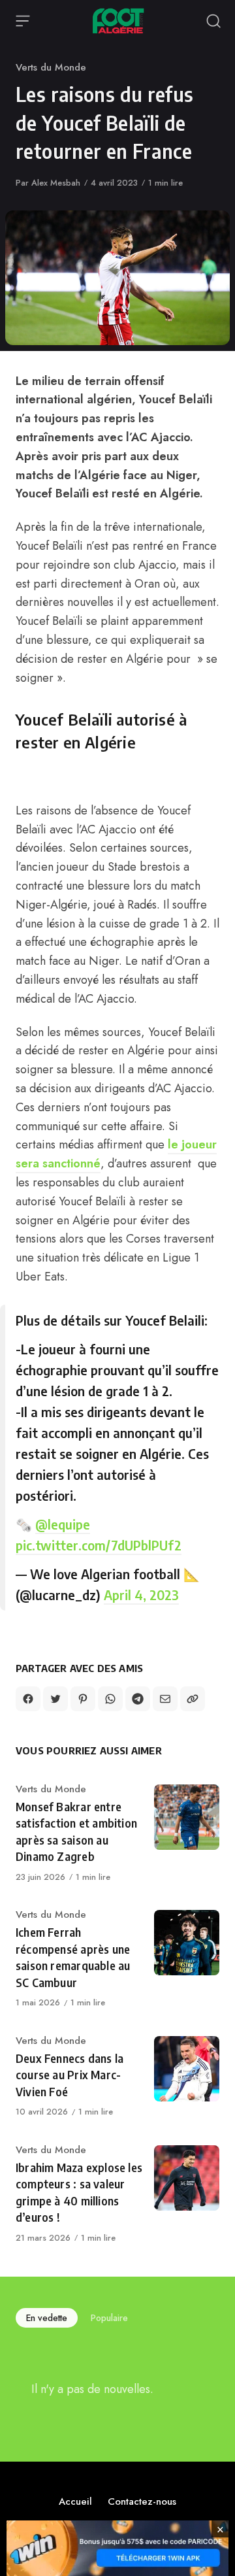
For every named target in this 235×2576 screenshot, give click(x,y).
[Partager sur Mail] (165, 1699)
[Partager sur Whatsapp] (110, 1699)
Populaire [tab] (109, 2318)
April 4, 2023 (141, 1595)
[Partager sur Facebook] (28, 1699)
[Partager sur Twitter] (55, 1699)
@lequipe (63, 1524)
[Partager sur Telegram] (138, 1699)
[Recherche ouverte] (213, 21)
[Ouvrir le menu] (23, 21)
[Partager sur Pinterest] (83, 1699)
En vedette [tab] (47, 2318)
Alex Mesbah (56, 183)
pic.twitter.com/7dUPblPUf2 (99, 1545)
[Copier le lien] (193, 1699)
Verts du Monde (51, 67)
